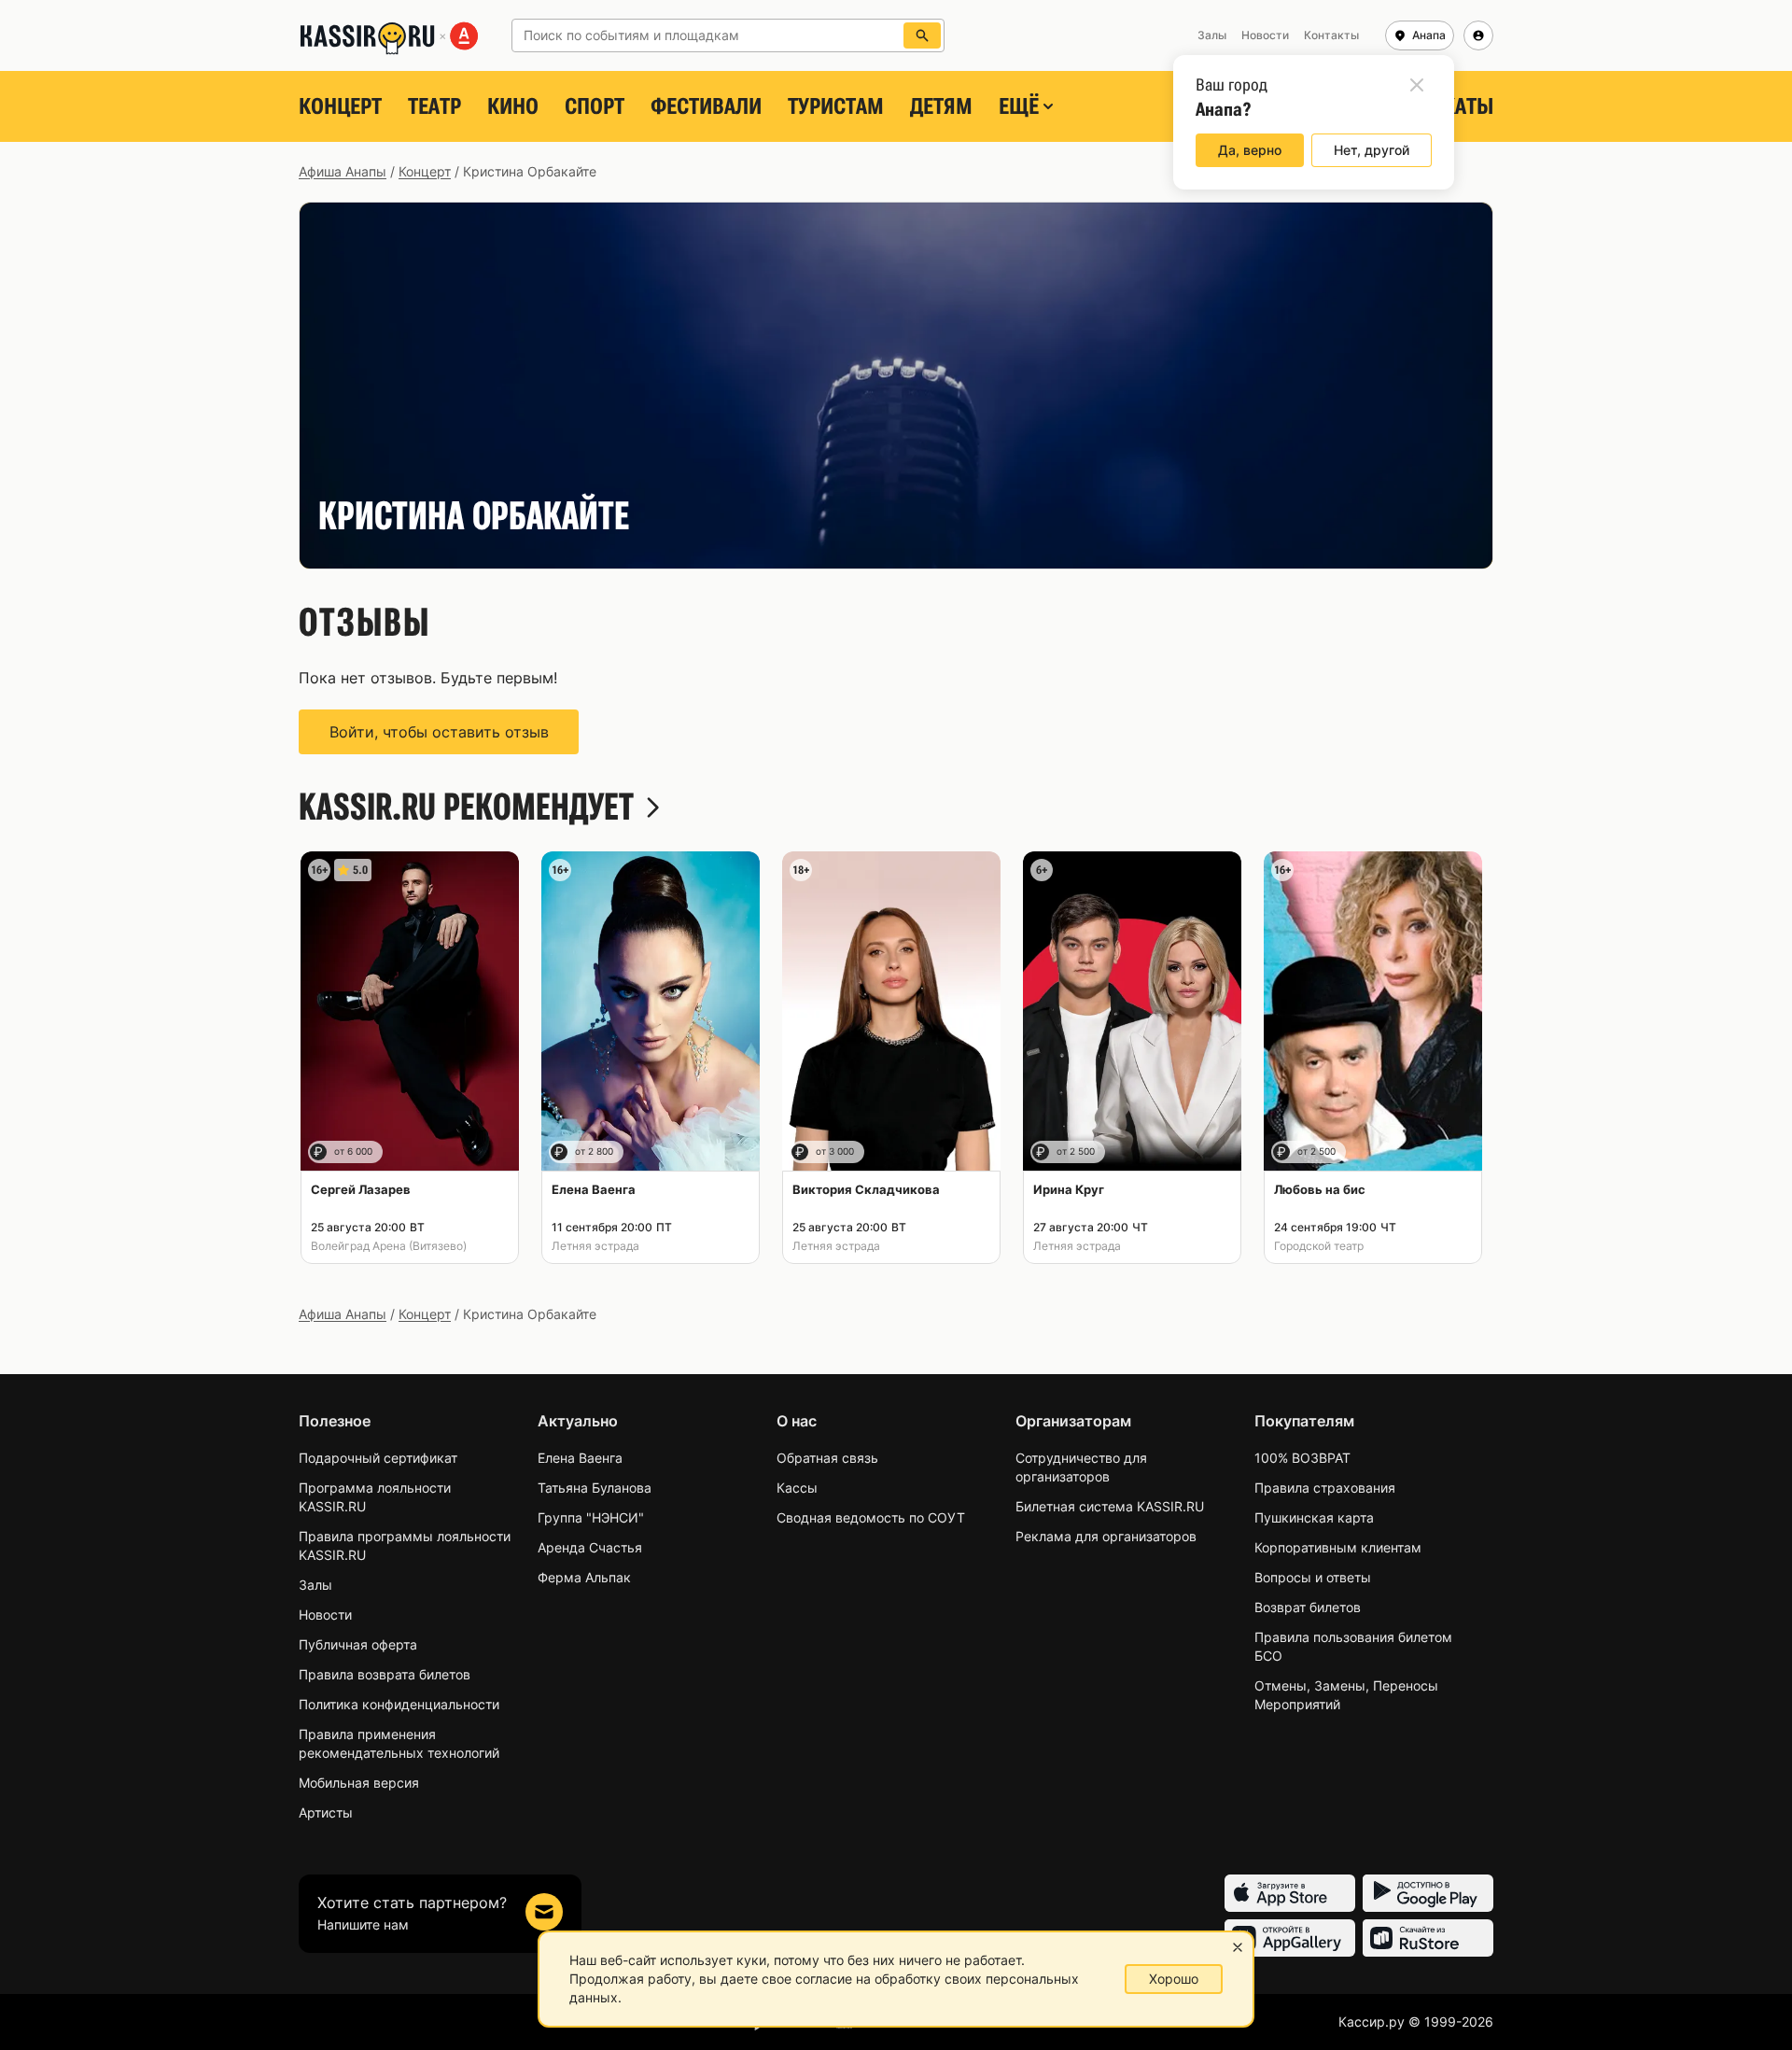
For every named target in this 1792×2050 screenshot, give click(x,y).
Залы (315, 1585)
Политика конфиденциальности (399, 1704)
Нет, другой (1372, 150)
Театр (434, 106)
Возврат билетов (1308, 1607)
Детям (941, 106)
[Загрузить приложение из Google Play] (1428, 1893)
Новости (325, 1615)
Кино (513, 106)
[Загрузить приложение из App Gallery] (1290, 1938)
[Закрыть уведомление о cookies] (1238, 1947)
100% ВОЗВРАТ (1302, 1458)
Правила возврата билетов (385, 1674)
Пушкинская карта (1314, 1517)
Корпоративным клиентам (1338, 1547)
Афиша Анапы (343, 171)
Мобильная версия (359, 1783)
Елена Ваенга (580, 1458)
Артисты (326, 1812)
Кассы (797, 1488)
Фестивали (706, 106)
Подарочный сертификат (378, 1458)
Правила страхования (1325, 1488)
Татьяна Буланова (595, 1488)
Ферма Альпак (584, 1577)
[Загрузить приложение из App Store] (1290, 1893)
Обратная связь (827, 1458)
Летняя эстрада (595, 1246)
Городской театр (1319, 1246)
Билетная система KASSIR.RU (1110, 1506)
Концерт (340, 106)
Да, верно (1250, 150)
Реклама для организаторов (1106, 1536)
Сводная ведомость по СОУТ (871, 1517)
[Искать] (922, 35)
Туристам (836, 106)
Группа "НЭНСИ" (591, 1517)
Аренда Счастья (590, 1547)
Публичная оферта (358, 1644)
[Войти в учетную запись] (1478, 35)
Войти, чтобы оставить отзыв (439, 732)
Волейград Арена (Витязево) (389, 1246)
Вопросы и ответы (1313, 1577)
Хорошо (1174, 1979)
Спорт (595, 106)
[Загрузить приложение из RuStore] (1428, 1938)
